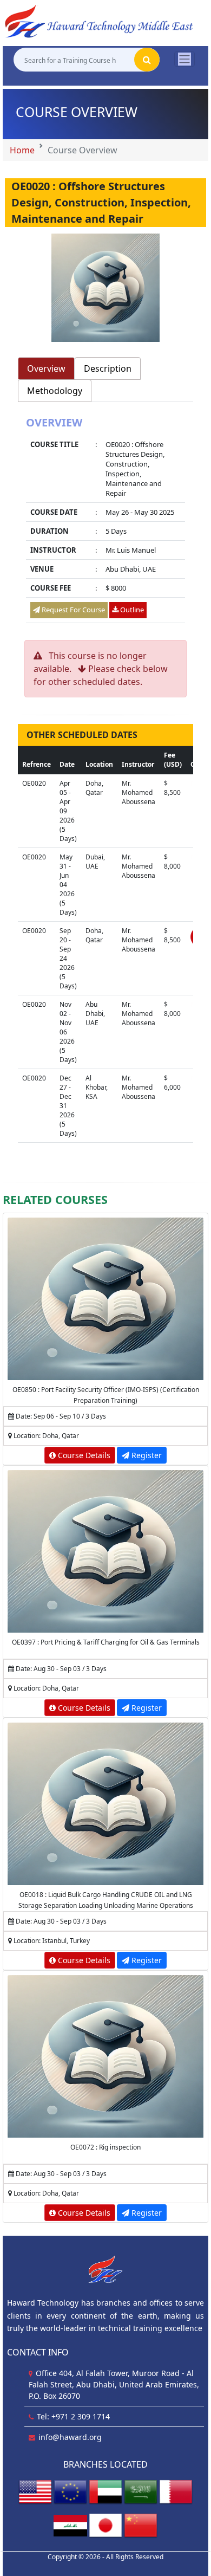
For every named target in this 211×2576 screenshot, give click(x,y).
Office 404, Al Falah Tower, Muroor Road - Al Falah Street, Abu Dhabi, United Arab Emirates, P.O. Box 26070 (114, 2384)
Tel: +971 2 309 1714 (73, 2416)
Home (22, 150)
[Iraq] (70, 2525)
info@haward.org (70, 2437)
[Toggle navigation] (184, 59)
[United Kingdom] (70, 2492)
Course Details (83, 1455)
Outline (131, 610)
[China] (141, 2525)
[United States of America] (35, 2492)
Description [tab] (108, 368)
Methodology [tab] (55, 391)
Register (146, 1455)
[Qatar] (176, 2492)
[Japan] (105, 2525)
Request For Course (72, 610)
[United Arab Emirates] (105, 2492)
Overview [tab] (46, 368)
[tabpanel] (105, 521)
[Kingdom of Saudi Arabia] (141, 2492)
